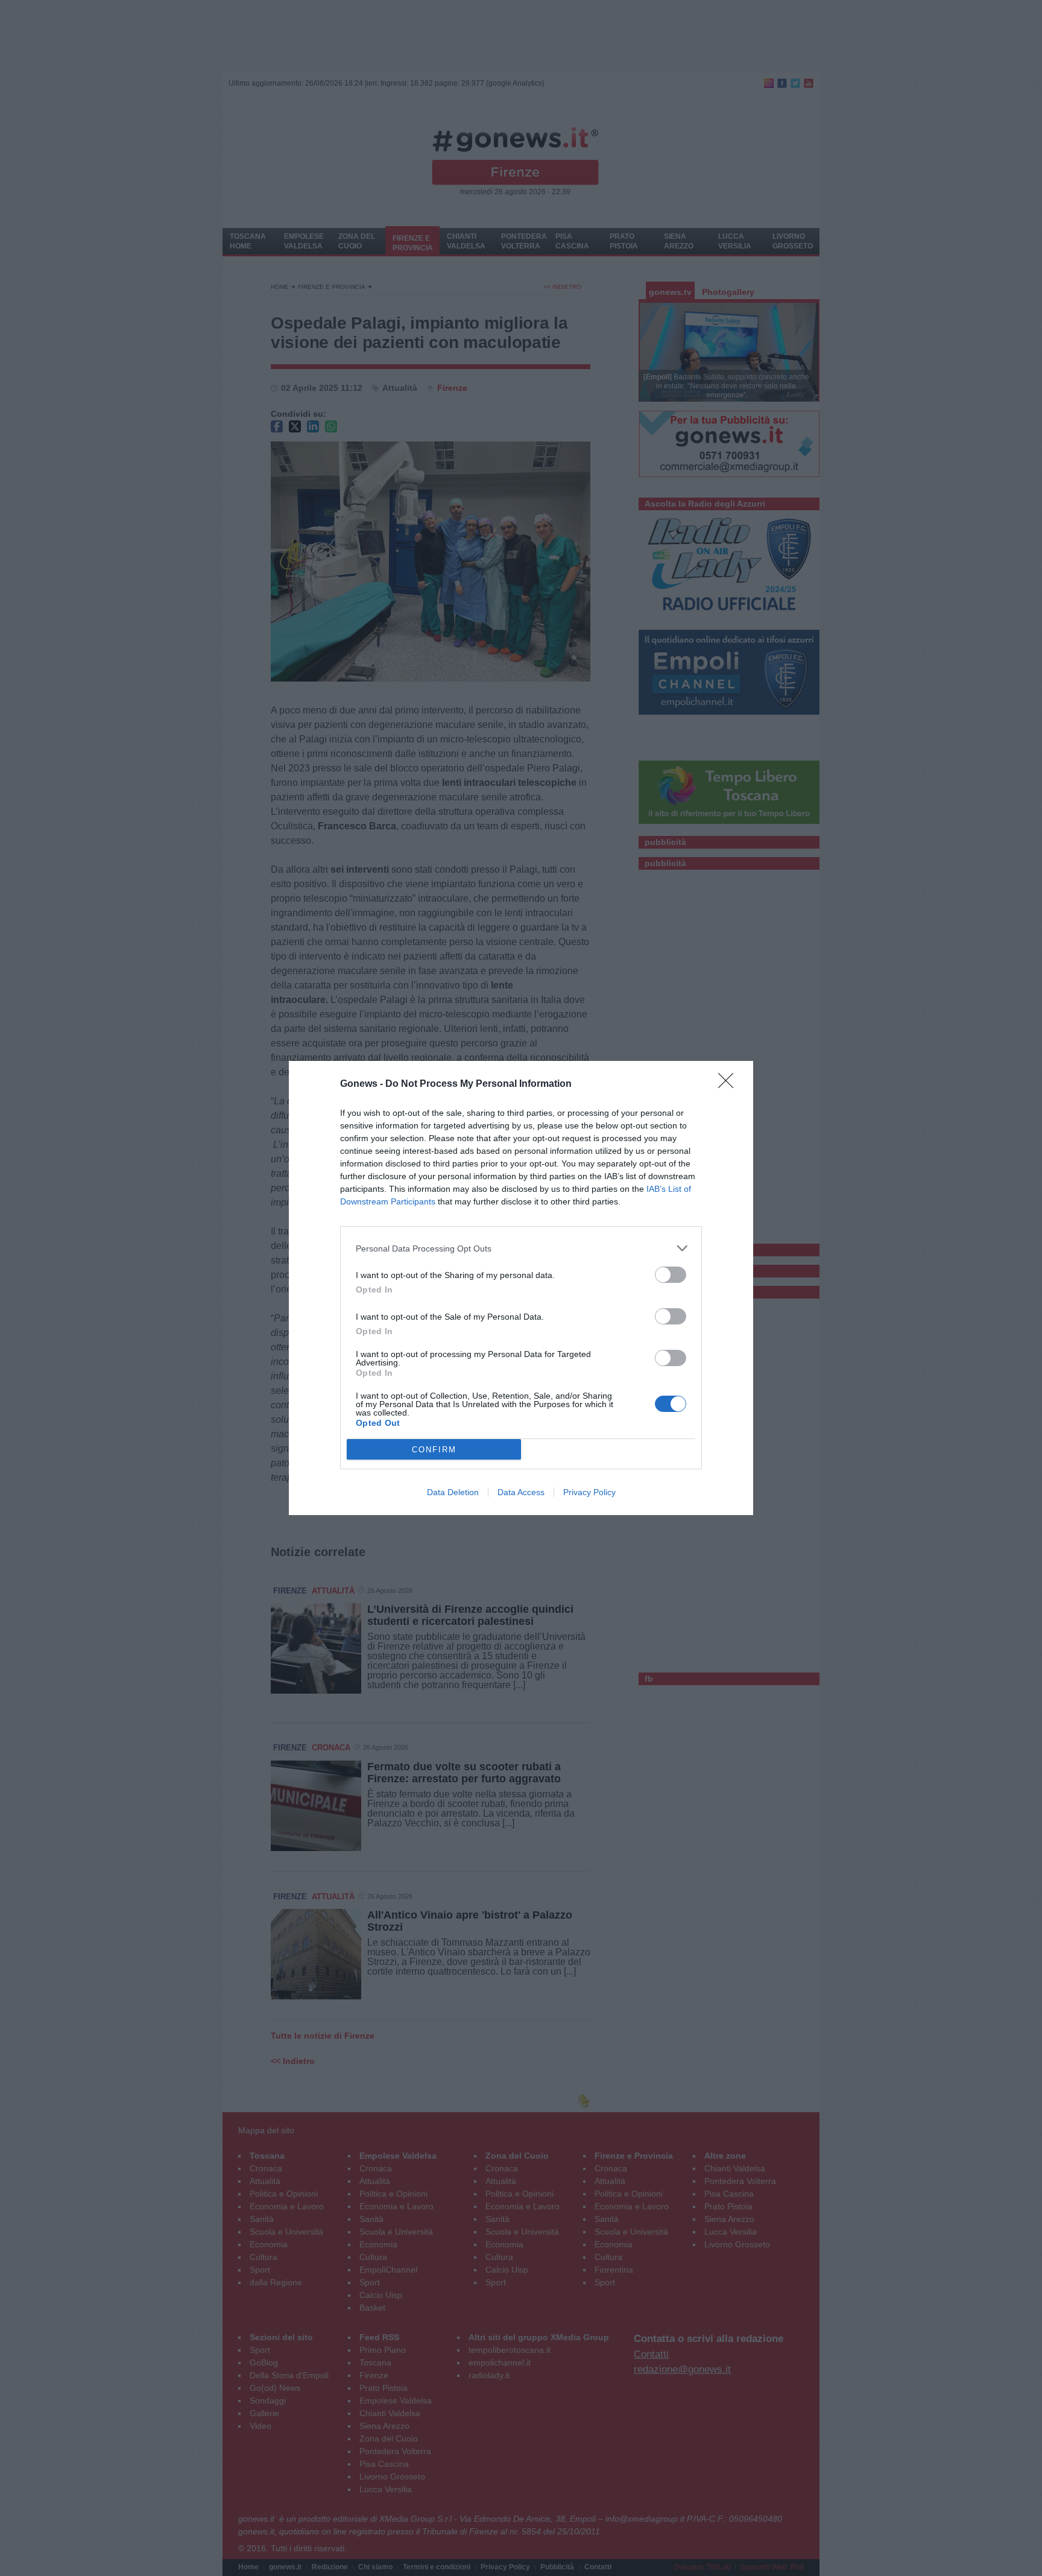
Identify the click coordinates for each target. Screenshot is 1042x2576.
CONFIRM (434, 1450)
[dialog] (521, 1288)
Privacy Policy (589, 1492)
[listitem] (521, 1248)
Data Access (521, 1492)
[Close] (730, 1084)
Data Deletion (453, 1492)
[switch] (671, 1275)
